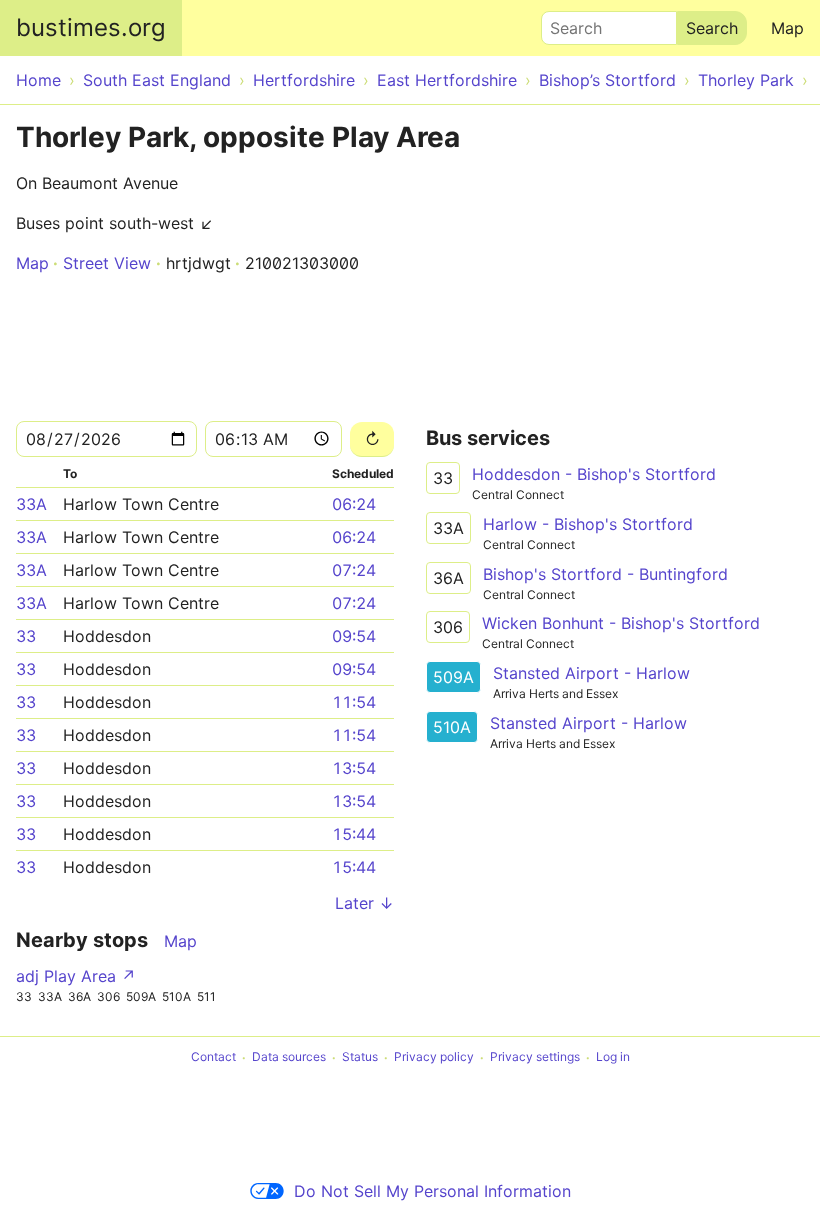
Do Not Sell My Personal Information (432, 1191)
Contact (213, 1057)
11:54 (354, 702)
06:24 (354, 504)
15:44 (354, 834)
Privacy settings (535, 1057)
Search (567, 23)
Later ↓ (364, 903)
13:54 (354, 768)
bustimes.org (91, 27)
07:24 (354, 570)
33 (26, 636)
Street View (107, 263)
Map (787, 28)
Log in (613, 1057)
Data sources (289, 1057)
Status (360, 1057)
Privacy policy (434, 1057)
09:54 (354, 636)
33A (31, 504)
